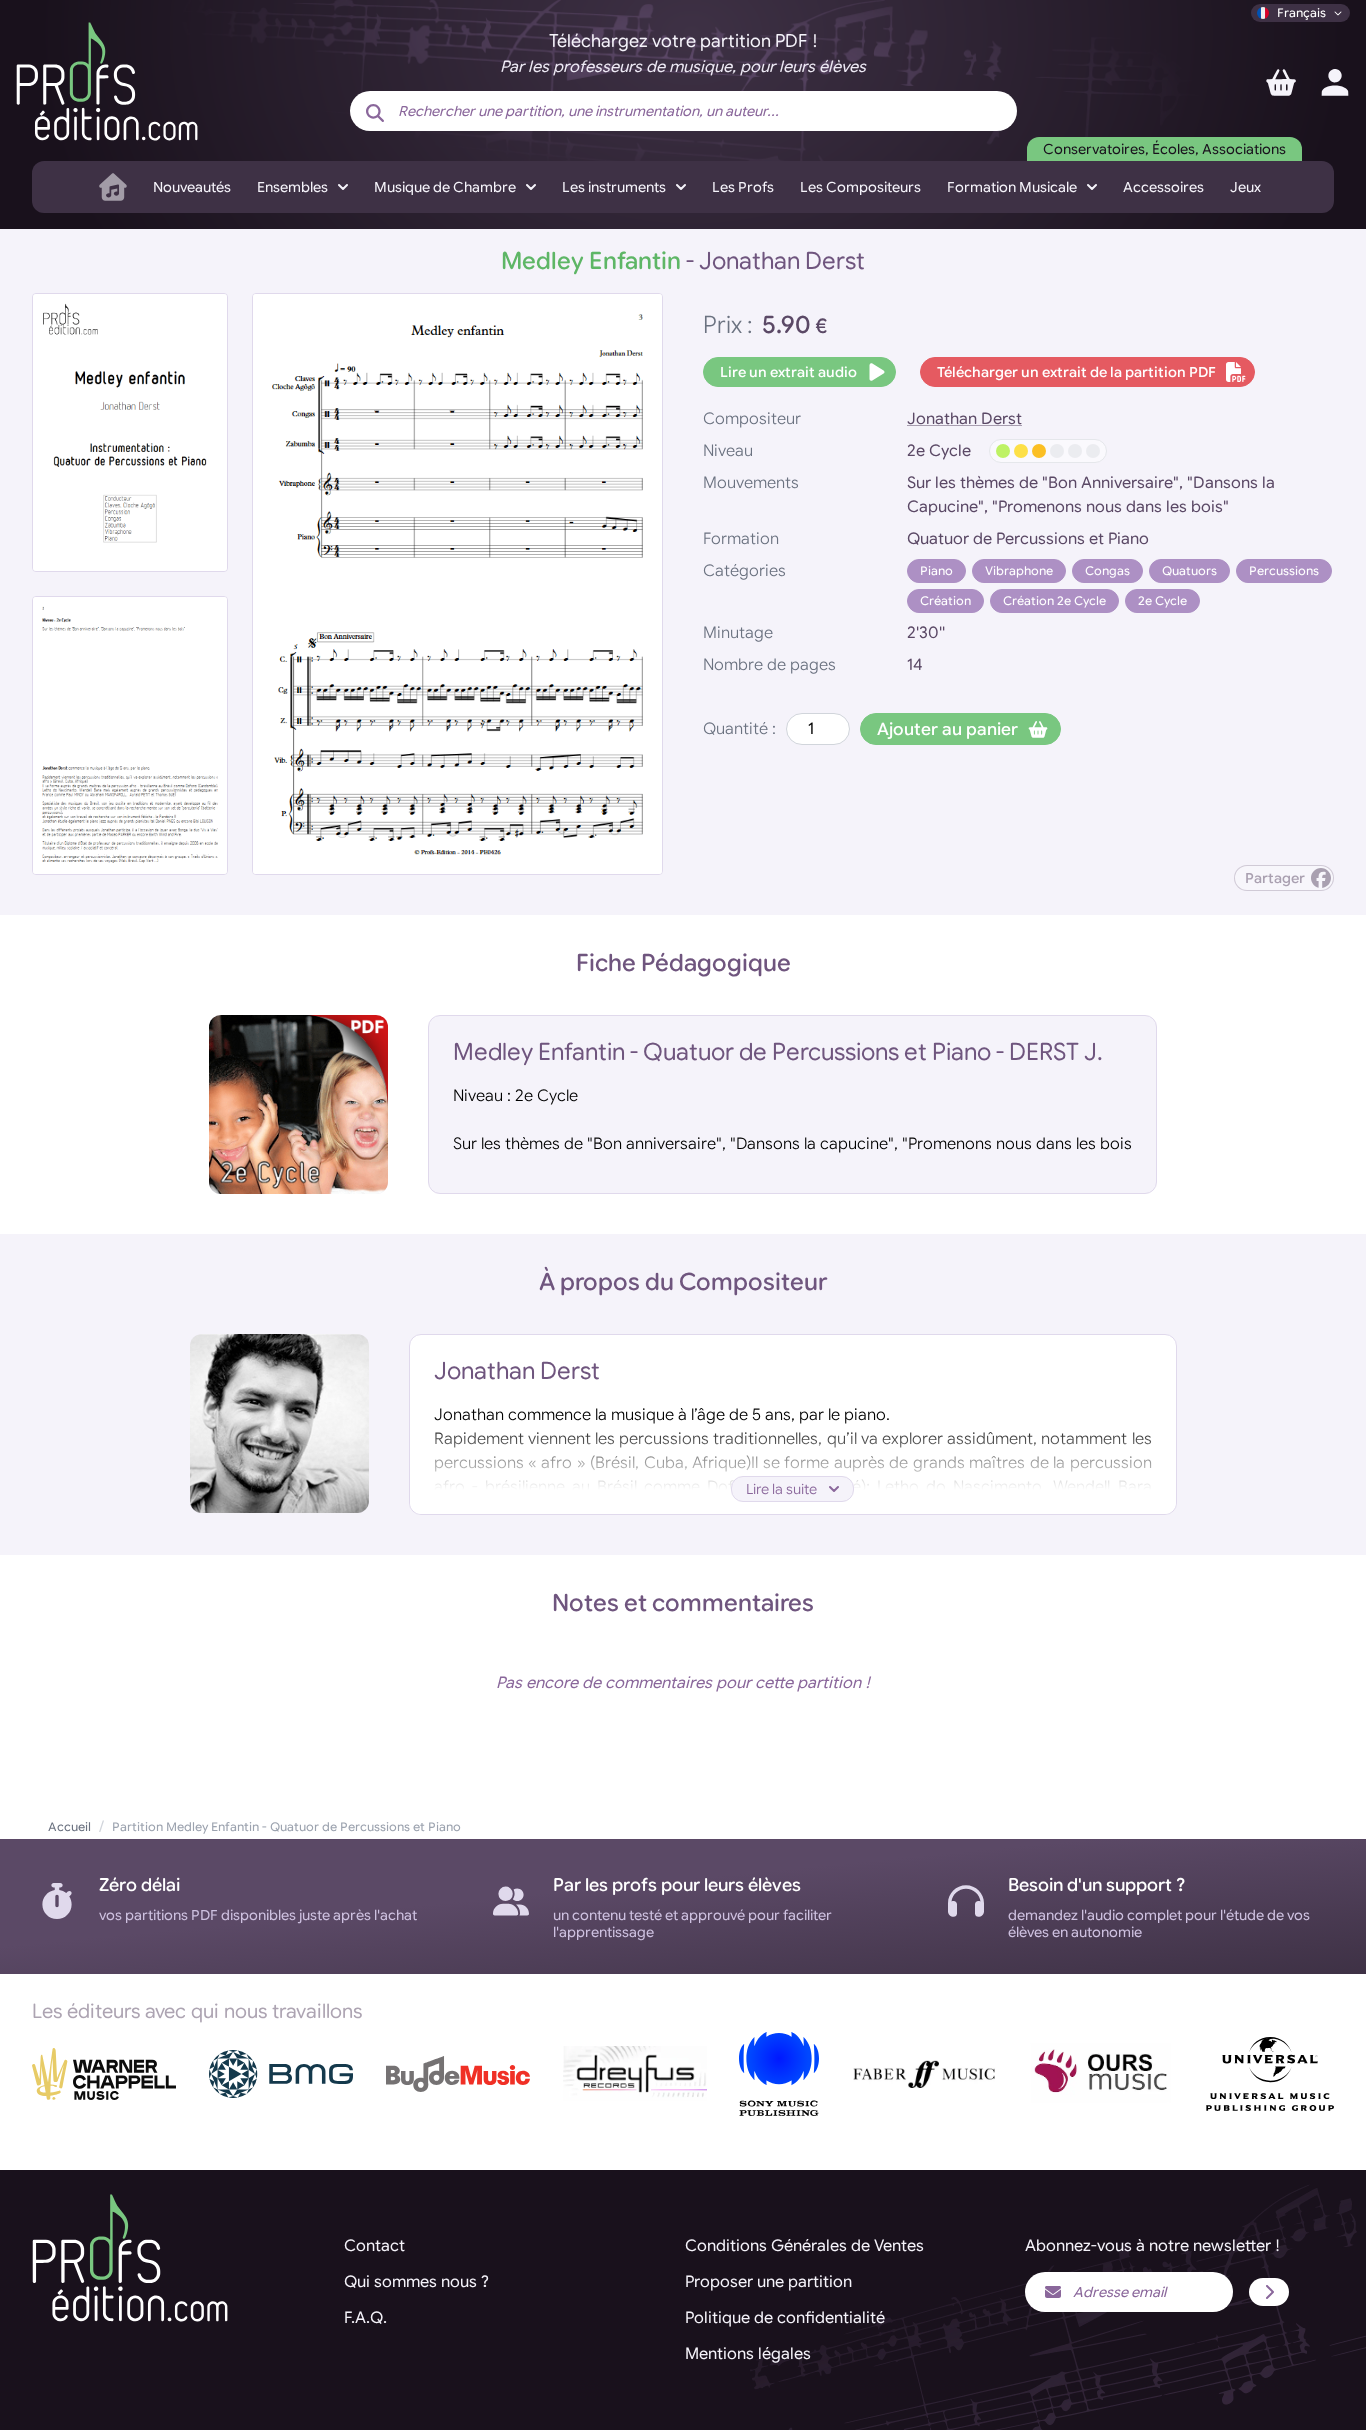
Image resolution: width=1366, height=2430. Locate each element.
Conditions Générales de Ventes (804, 2246)
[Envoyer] (1269, 2292)
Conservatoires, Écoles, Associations (1164, 149)
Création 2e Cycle (1054, 600)
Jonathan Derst (964, 419)
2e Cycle (1162, 600)
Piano (936, 570)
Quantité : (739, 729)
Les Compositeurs (860, 187)
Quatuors (1189, 570)
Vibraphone (1019, 570)
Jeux (1245, 187)
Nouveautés (192, 187)
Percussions (1284, 570)
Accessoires (1163, 187)
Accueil (69, 1826)
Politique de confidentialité (785, 2318)
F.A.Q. (365, 2318)
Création (945, 600)
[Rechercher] (375, 113)
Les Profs (743, 187)
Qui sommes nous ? (416, 2282)
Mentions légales (748, 2354)
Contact (374, 2246)
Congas (1107, 570)
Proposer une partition (768, 2282)
